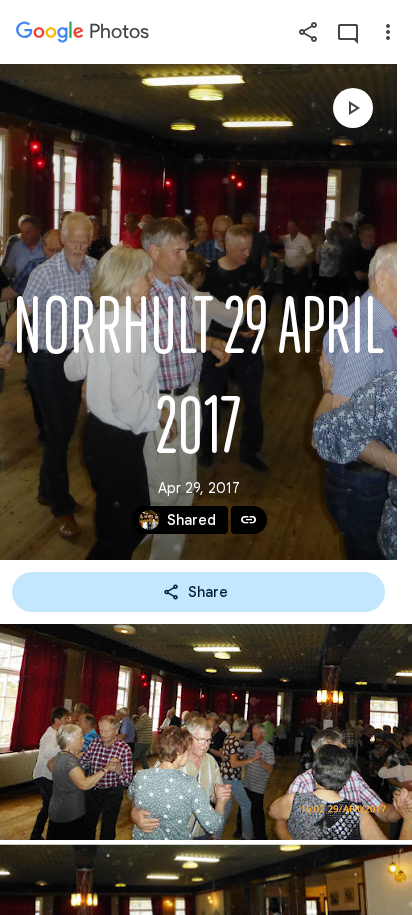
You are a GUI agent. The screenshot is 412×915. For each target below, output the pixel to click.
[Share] (308, 32)
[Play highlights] (353, 108)
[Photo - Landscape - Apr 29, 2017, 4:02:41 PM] (206, 732)
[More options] (388, 32)
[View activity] (348, 32)
